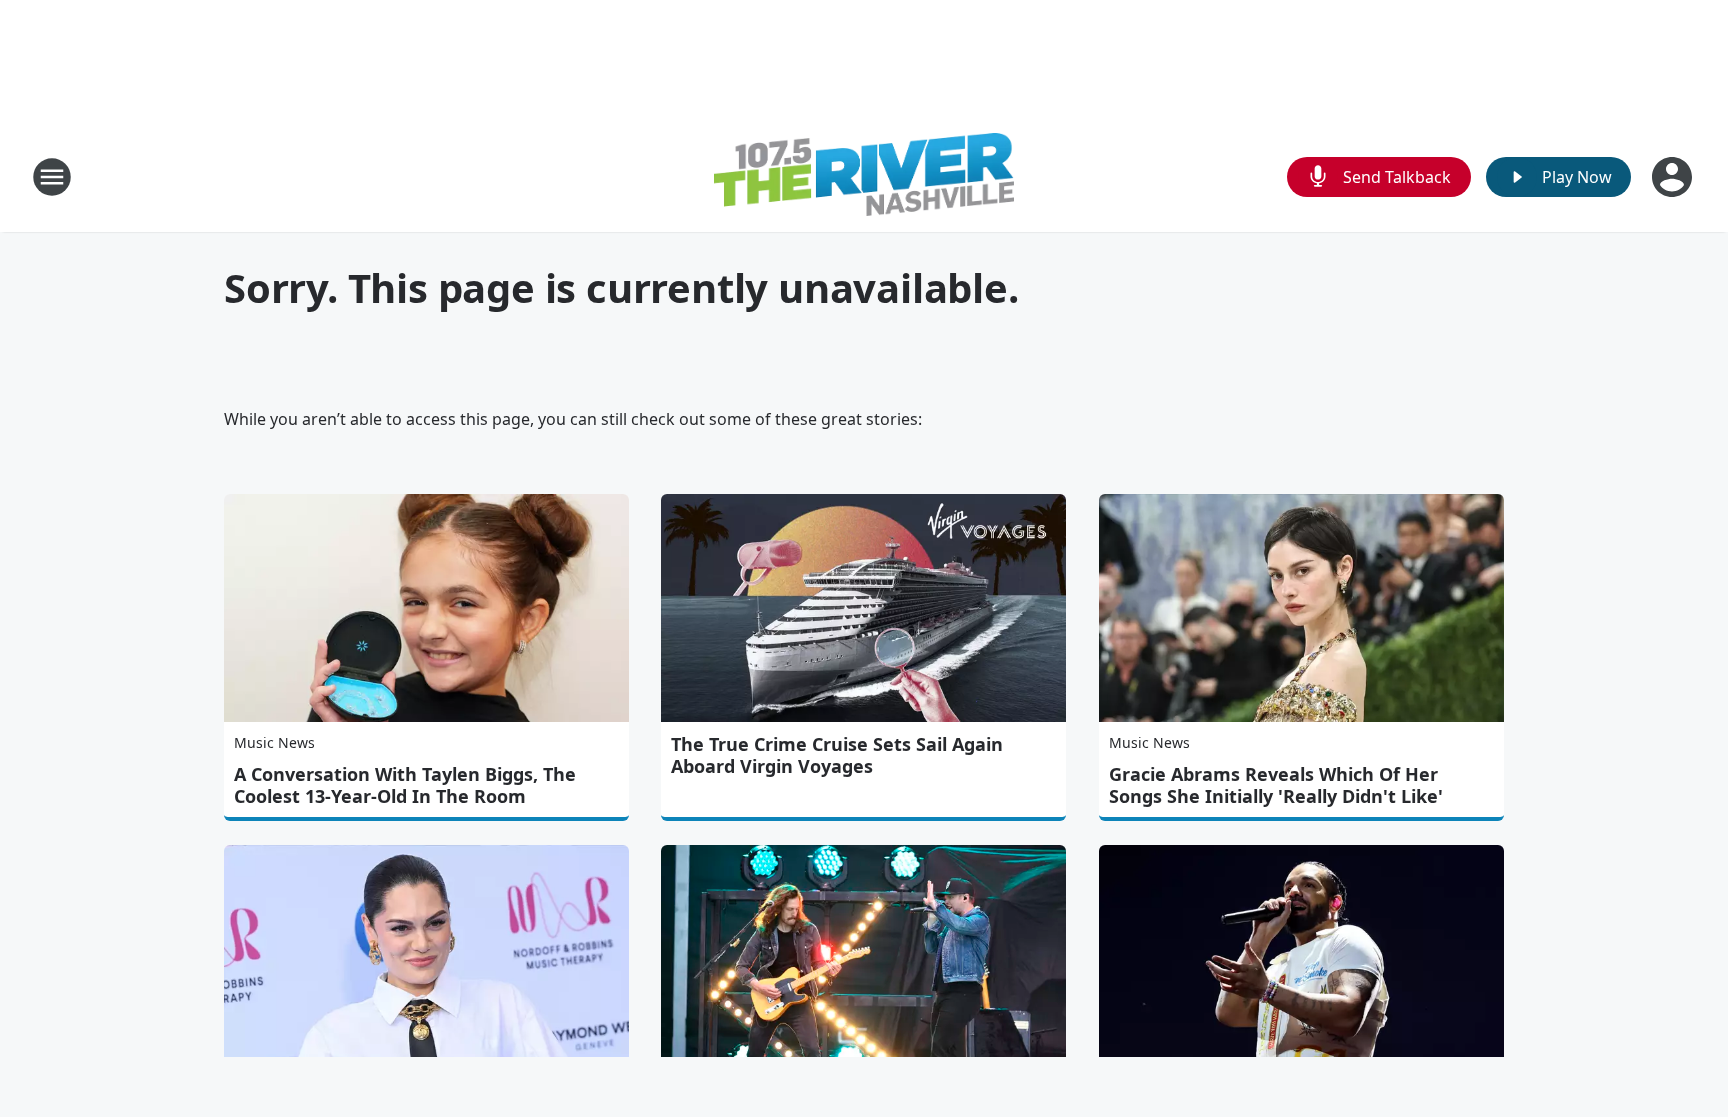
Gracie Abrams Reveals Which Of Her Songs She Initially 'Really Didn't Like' (1276, 785)
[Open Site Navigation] (52, 177)
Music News (274, 742)
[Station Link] (864, 177)
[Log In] (1674, 177)
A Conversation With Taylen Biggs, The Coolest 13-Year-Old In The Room (405, 785)
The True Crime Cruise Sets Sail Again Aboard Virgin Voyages (837, 755)
